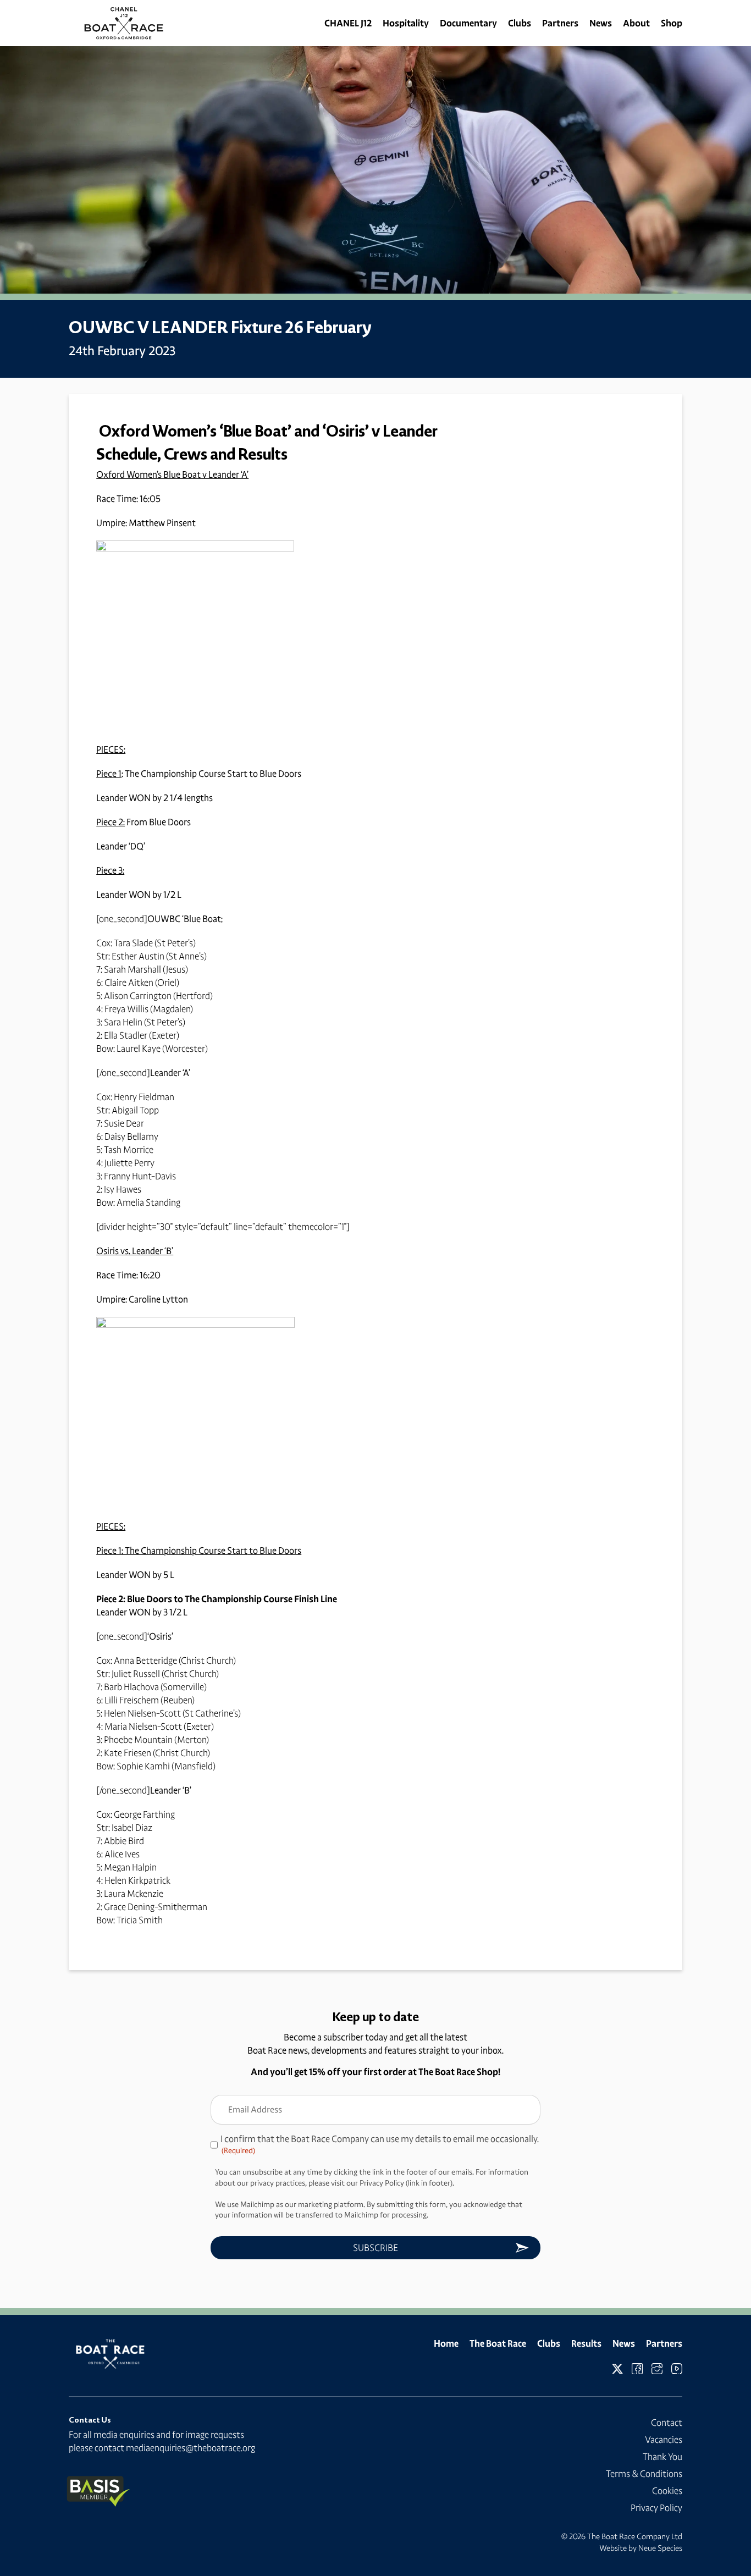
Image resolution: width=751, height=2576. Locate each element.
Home (446, 2343)
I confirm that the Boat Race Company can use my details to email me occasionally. (380, 2144)
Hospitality (406, 23)
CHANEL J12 (348, 23)
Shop (672, 23)
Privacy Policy (656, 2508)
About (636, 23)
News (601, 23)
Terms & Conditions (644, 2474)
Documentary (468, 23)
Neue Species (660, 2548)
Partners (560, 23)
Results (586, 2343)
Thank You (662, 2457)
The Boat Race (498, 2343)
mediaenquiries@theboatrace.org (190, 2448)
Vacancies (664, 2440)
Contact (667, 2423)
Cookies (667, 2491)
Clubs (520, 23)
